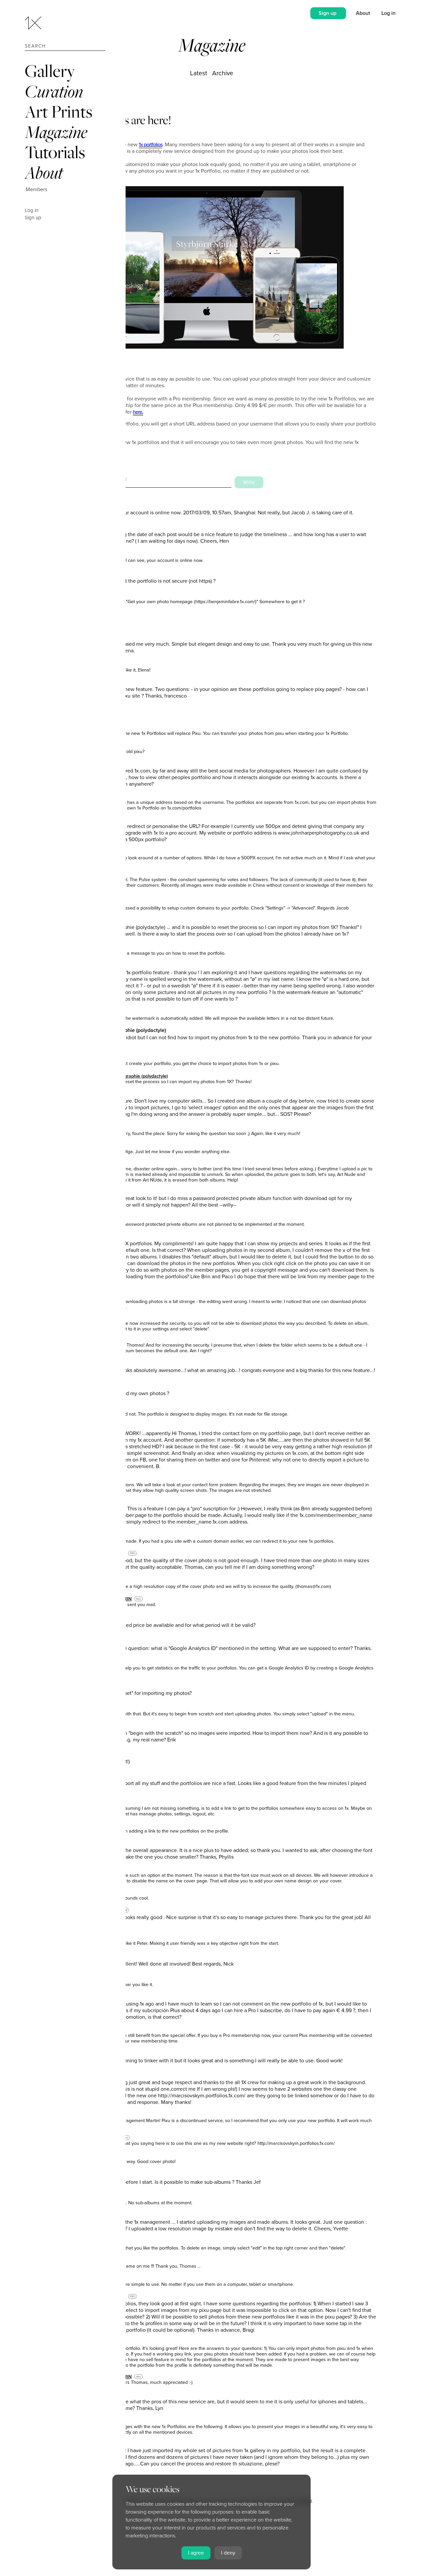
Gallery (50, 71)
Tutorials (55, 152)
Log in (32, 210)
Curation (54, 91)
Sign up (33, 218)
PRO (133, 1553)
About (44, 172)
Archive (223, 73)
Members (37, 189)
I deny (228, 2553)
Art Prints (58, 111)
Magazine (56, 132)
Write (249, 482)
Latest (199, 73)
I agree (196, 2553)
